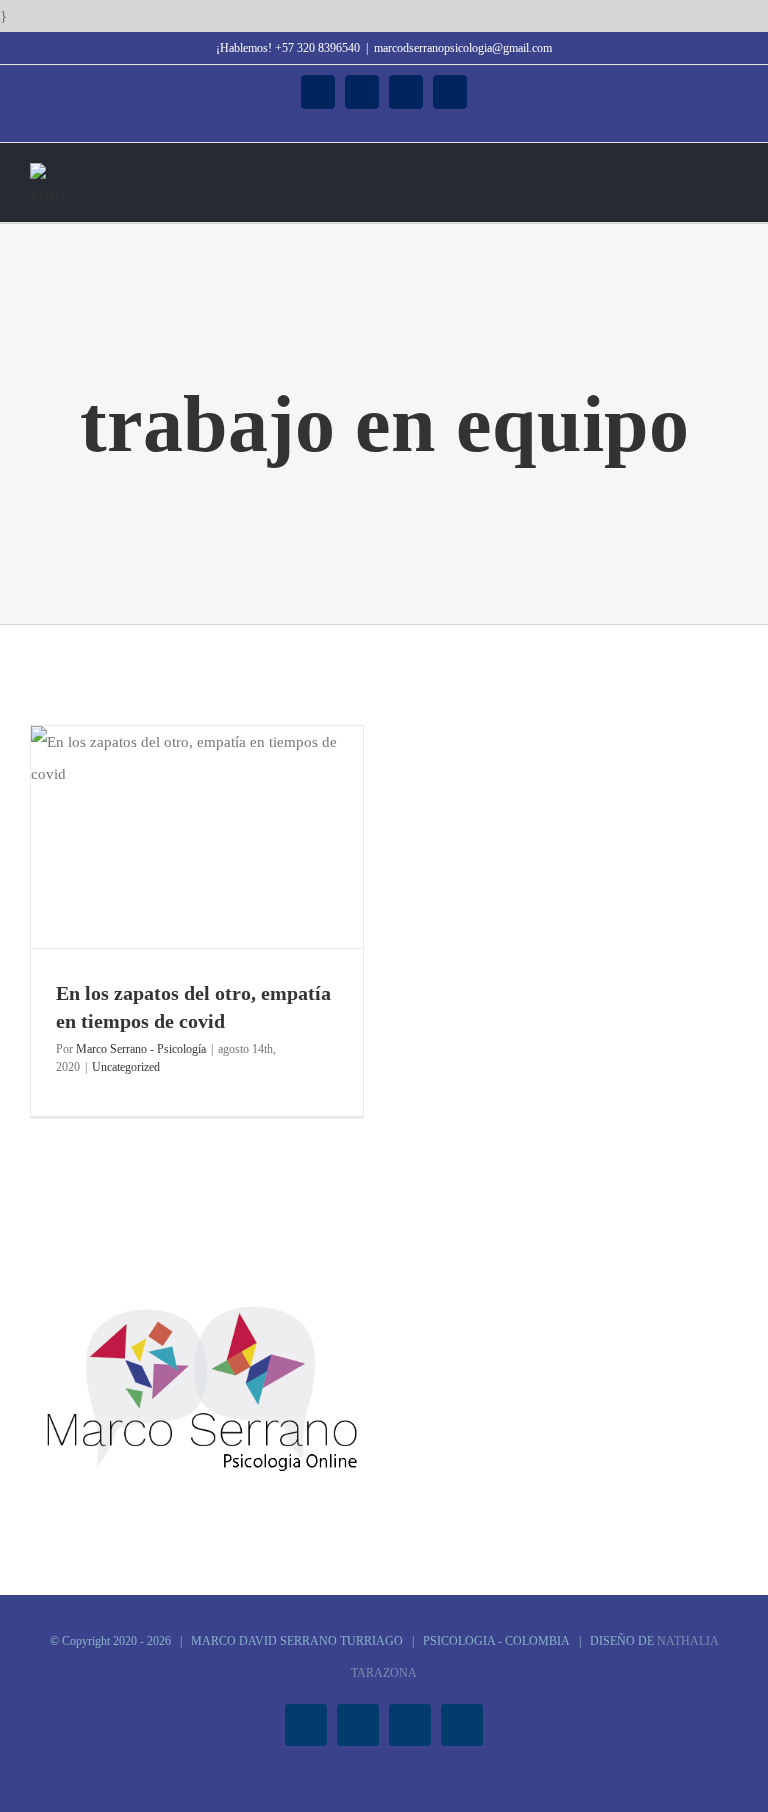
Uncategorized (126, 1067)
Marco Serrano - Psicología (141, 1049)
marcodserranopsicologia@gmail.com (463, 48)
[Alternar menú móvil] (730, 173)
